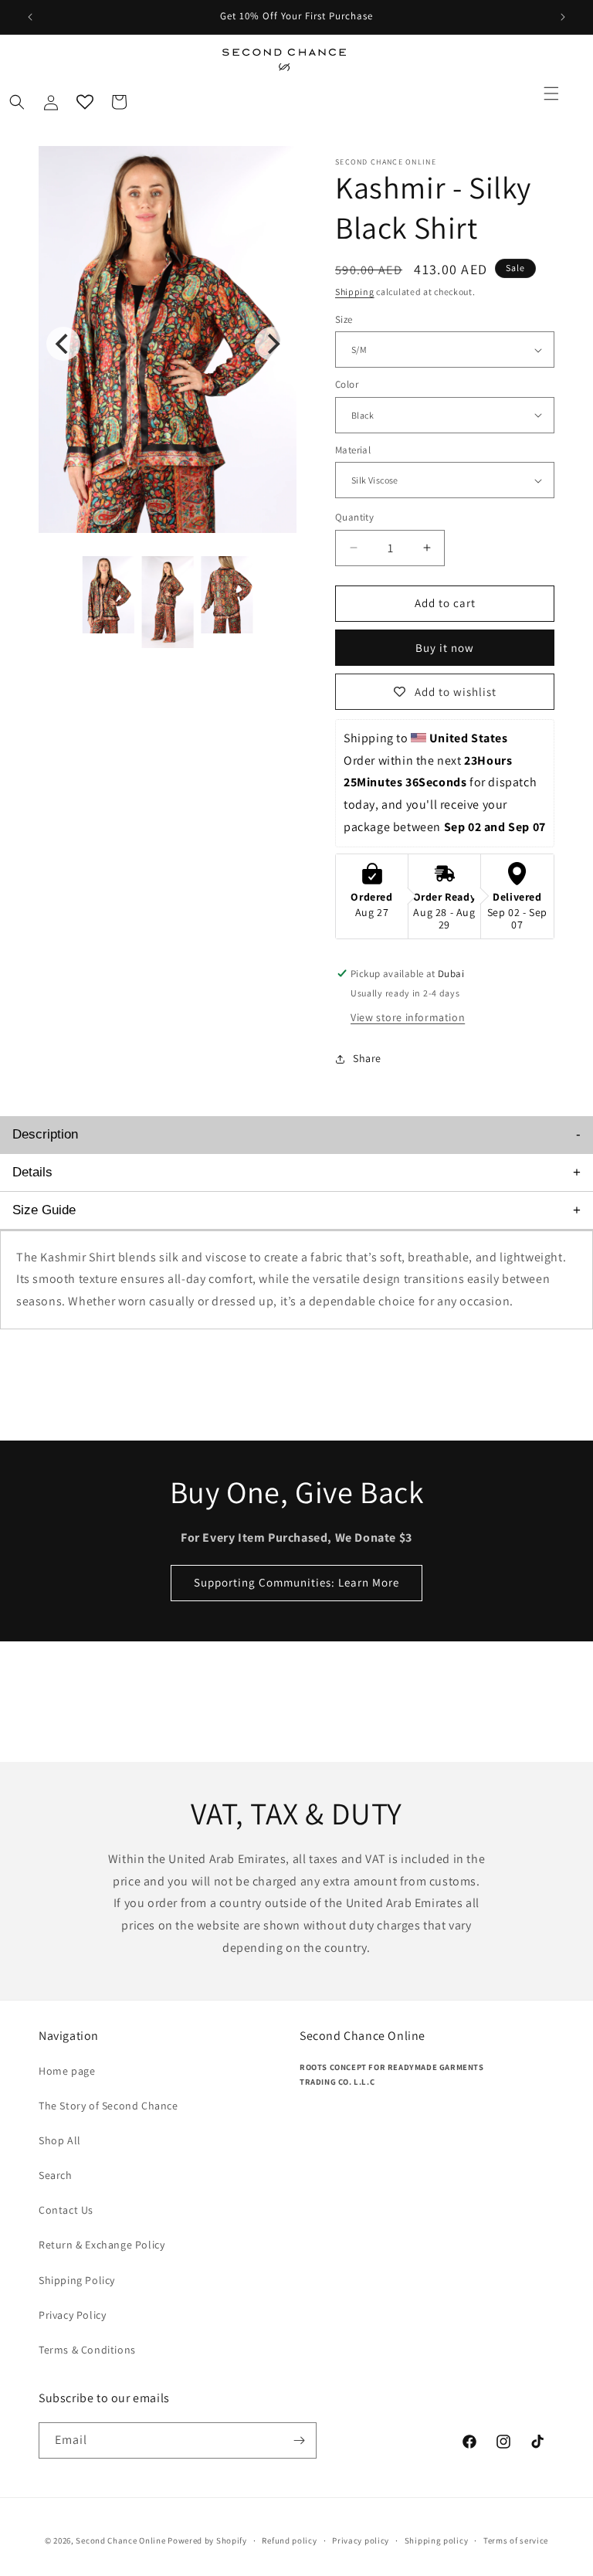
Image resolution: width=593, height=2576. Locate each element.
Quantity (354, 517)
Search (56, 2175)
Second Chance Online (120, 2540)
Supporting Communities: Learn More (296, 1582)
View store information (408, 1017)
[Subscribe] (299, 2440)
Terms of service (516, 2540)
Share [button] (367, 1058)
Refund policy (289, 2540)
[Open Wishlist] (85, 102)
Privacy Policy (72, 2315)
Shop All (60, 2140)
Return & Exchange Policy (102, 2245)
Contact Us (66, 2210)
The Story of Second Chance (108, 2106)
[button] (551, 93)
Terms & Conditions (87, 2350)
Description (45, 1134)
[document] (168, 343)
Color (347, 384)
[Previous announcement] (30, 17)
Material (353, 450)
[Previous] (63, 344)
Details (32, 1172)
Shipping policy (437, 2540)
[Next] (272, 344)
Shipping (355, 292)
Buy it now (445, 648)
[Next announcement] (563, 17)
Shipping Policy (77, 2280)
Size (344, 319)
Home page (67, 2071)
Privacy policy (361, 2540)
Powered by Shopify (207, 2540)
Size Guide (44, 1210)
